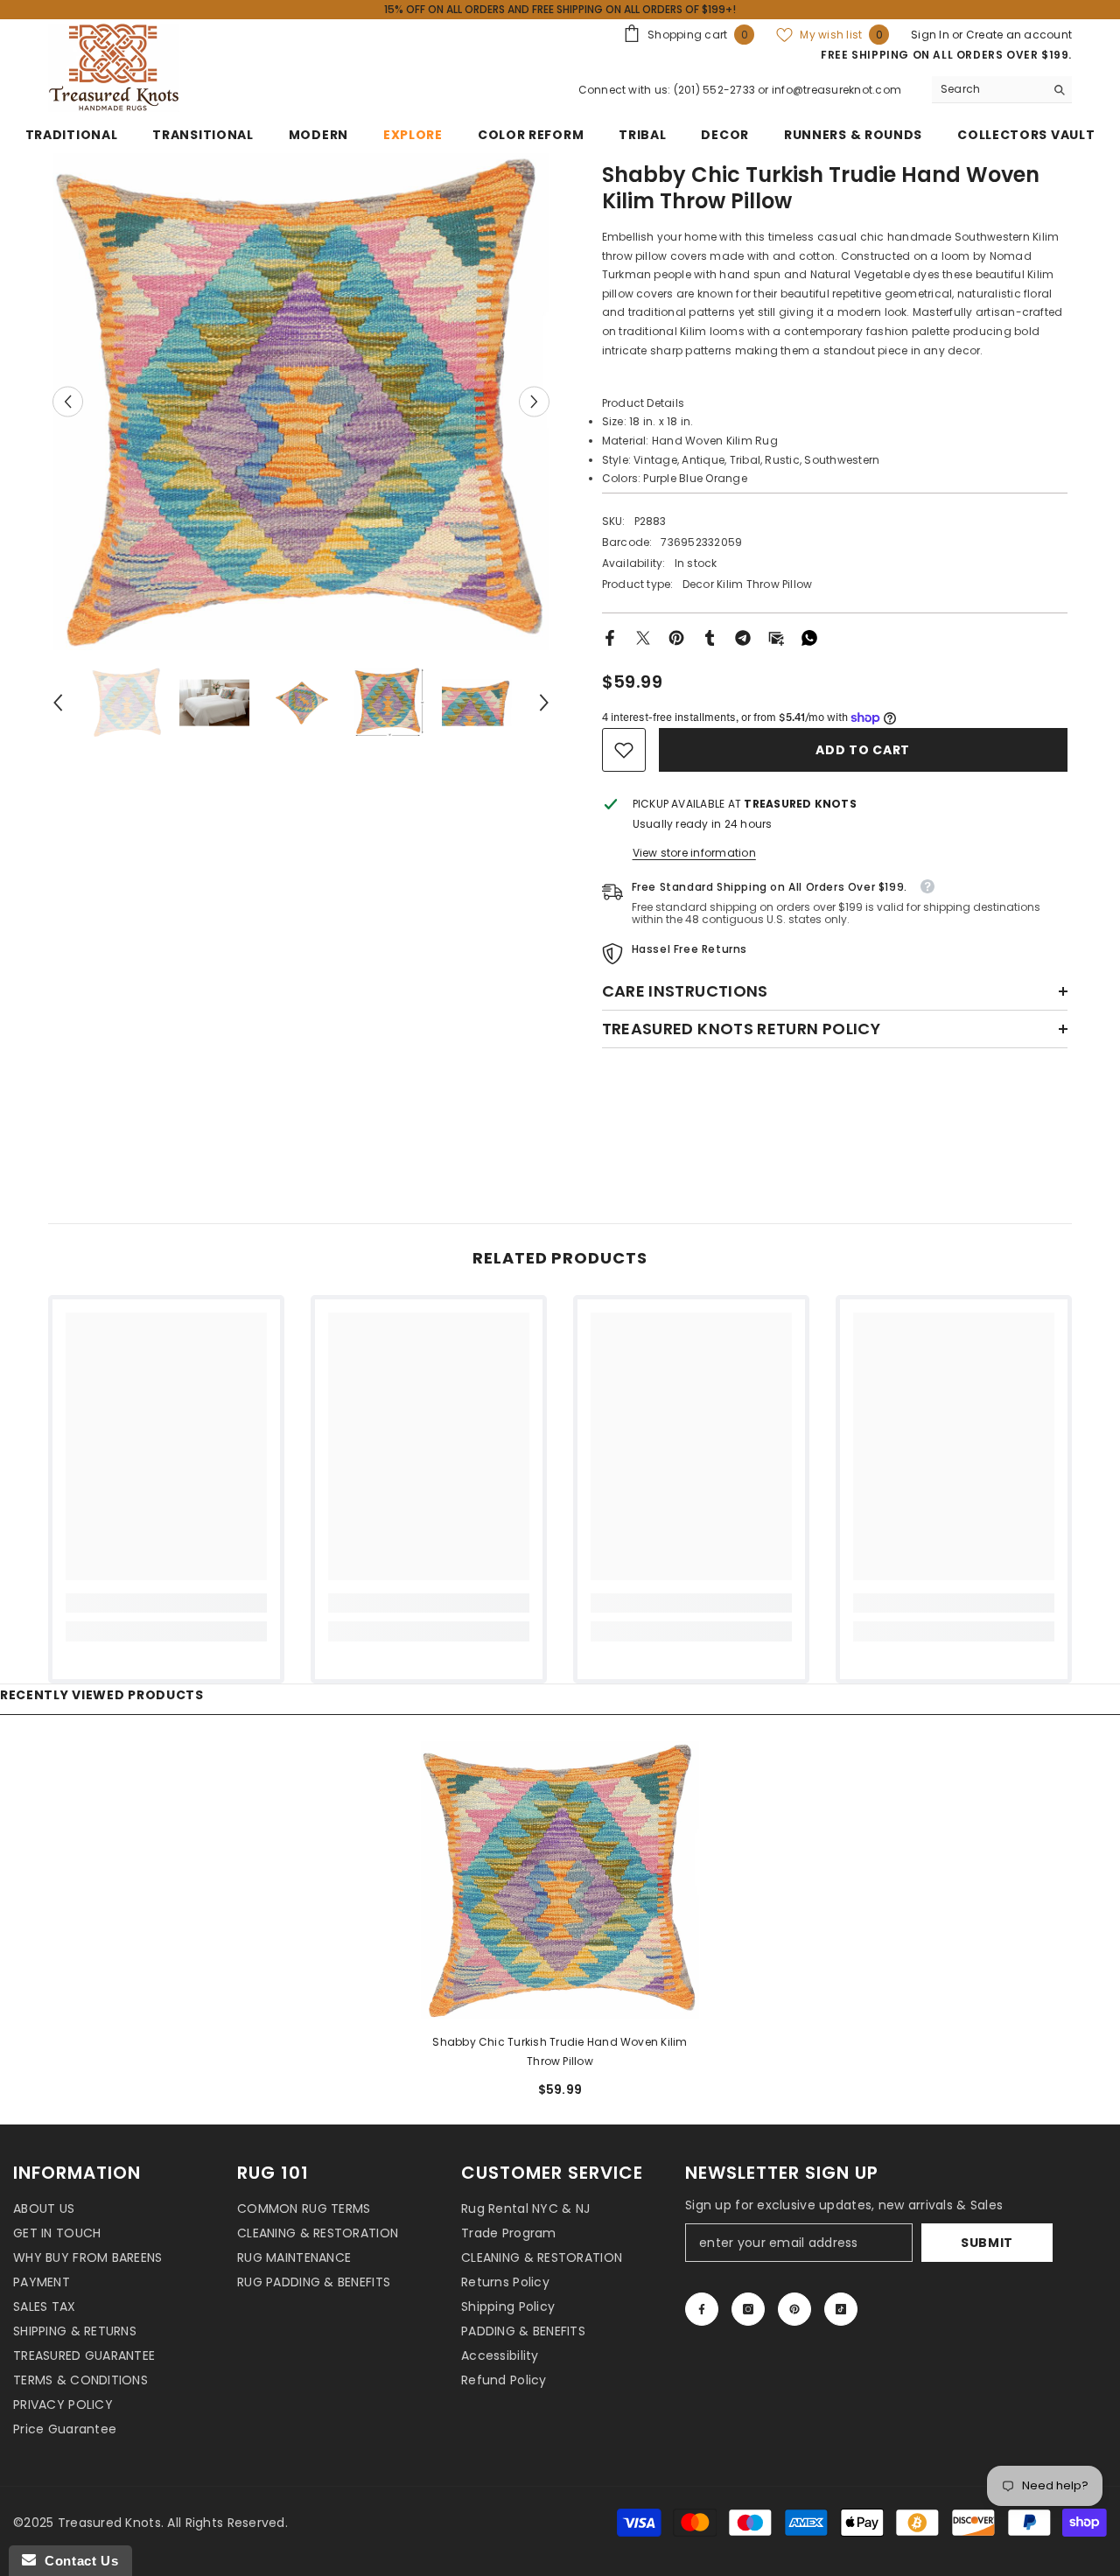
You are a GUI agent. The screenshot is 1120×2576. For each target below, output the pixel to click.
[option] (301, 402)
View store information (694, 853)
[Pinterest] (676, 637)
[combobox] (988, 89)
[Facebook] (610, 637)
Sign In (931, 35)
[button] (68, 402)
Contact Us (77, 2561)
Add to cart (863, 750)
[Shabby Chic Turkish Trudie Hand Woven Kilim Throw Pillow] (560, 1880)
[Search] (1002, 90)
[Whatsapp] (809, 637)
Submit (987, 2243)
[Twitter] (643, 637)
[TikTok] (841, 2309)
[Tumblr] (710, 637)
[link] (624, 750)
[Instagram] (748, 2309)
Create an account (1019, 35)
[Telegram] (743, 637)
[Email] (776, 637)
